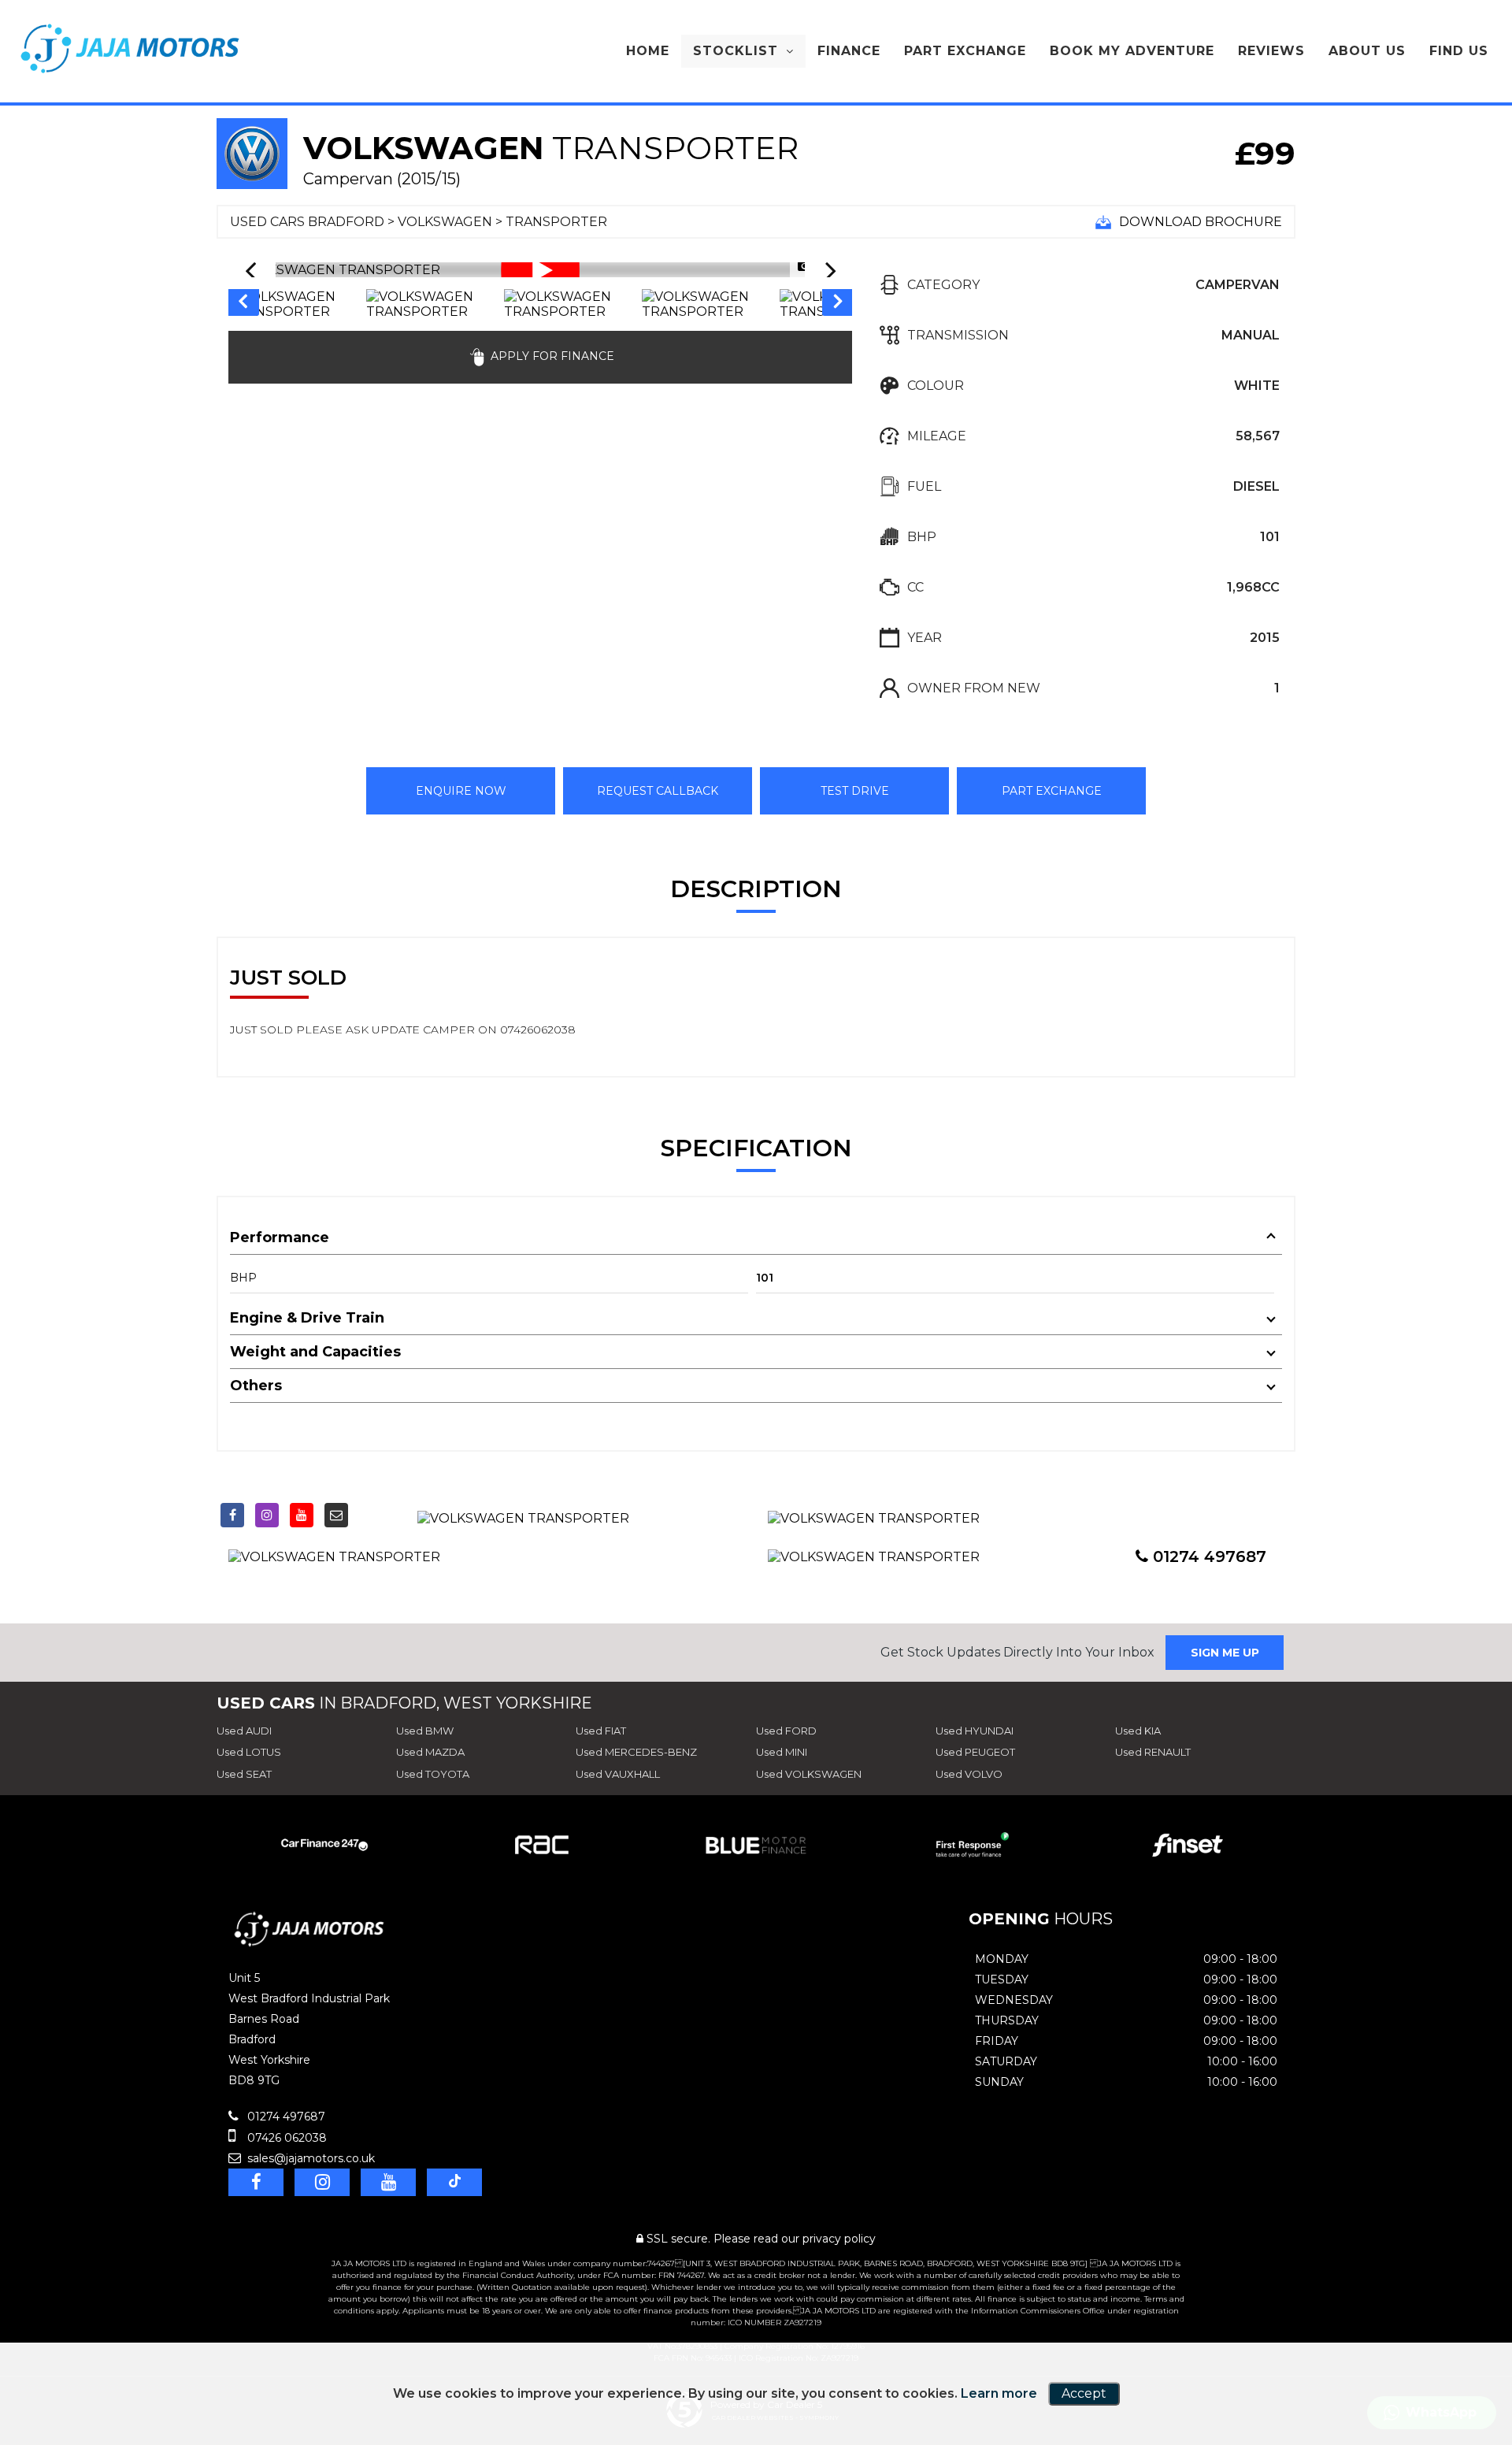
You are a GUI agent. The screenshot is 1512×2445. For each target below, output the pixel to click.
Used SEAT (244, 1774)
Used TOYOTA (433, 1774)
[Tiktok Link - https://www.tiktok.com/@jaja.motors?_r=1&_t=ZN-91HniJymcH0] (371, 1512)
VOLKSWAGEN (445, 222)
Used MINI (782, 1752)
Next (838, 304)
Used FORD (786, 1731)
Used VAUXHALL (618, 1774)
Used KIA (1138, 1731)
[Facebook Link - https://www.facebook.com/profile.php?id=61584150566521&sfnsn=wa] (232, 1515)
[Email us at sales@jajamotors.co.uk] (336, 1515)
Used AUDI (244, 1731)
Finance (849, 51)
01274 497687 (1207, 1556)
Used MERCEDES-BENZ (636, 1752)
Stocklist (736, 51)
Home (648, 51)
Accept (1084, 2393)
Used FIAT (601, 1731)
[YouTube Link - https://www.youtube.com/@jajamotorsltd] (302, 1515)
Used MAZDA (430, 1752)
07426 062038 (285, 2138)
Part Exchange (965, 51)
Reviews (1271, 51)
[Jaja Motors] (130, 48)
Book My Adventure (1132, 51)
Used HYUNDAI (975, 1731)
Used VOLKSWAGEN (809, 1774)
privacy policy (839, 2239)
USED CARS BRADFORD (307, 222)
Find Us (1459, 51)
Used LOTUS (249, 1752)
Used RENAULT (1153, 1752)
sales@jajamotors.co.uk (309, 2158)
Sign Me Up (1225, 1653)
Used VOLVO (969, 1774)
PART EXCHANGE (1052, 791)
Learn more (999, 2393)
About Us (1367, 51)
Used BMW (425, 1731)
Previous (243, 304)
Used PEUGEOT (975, 1752)
